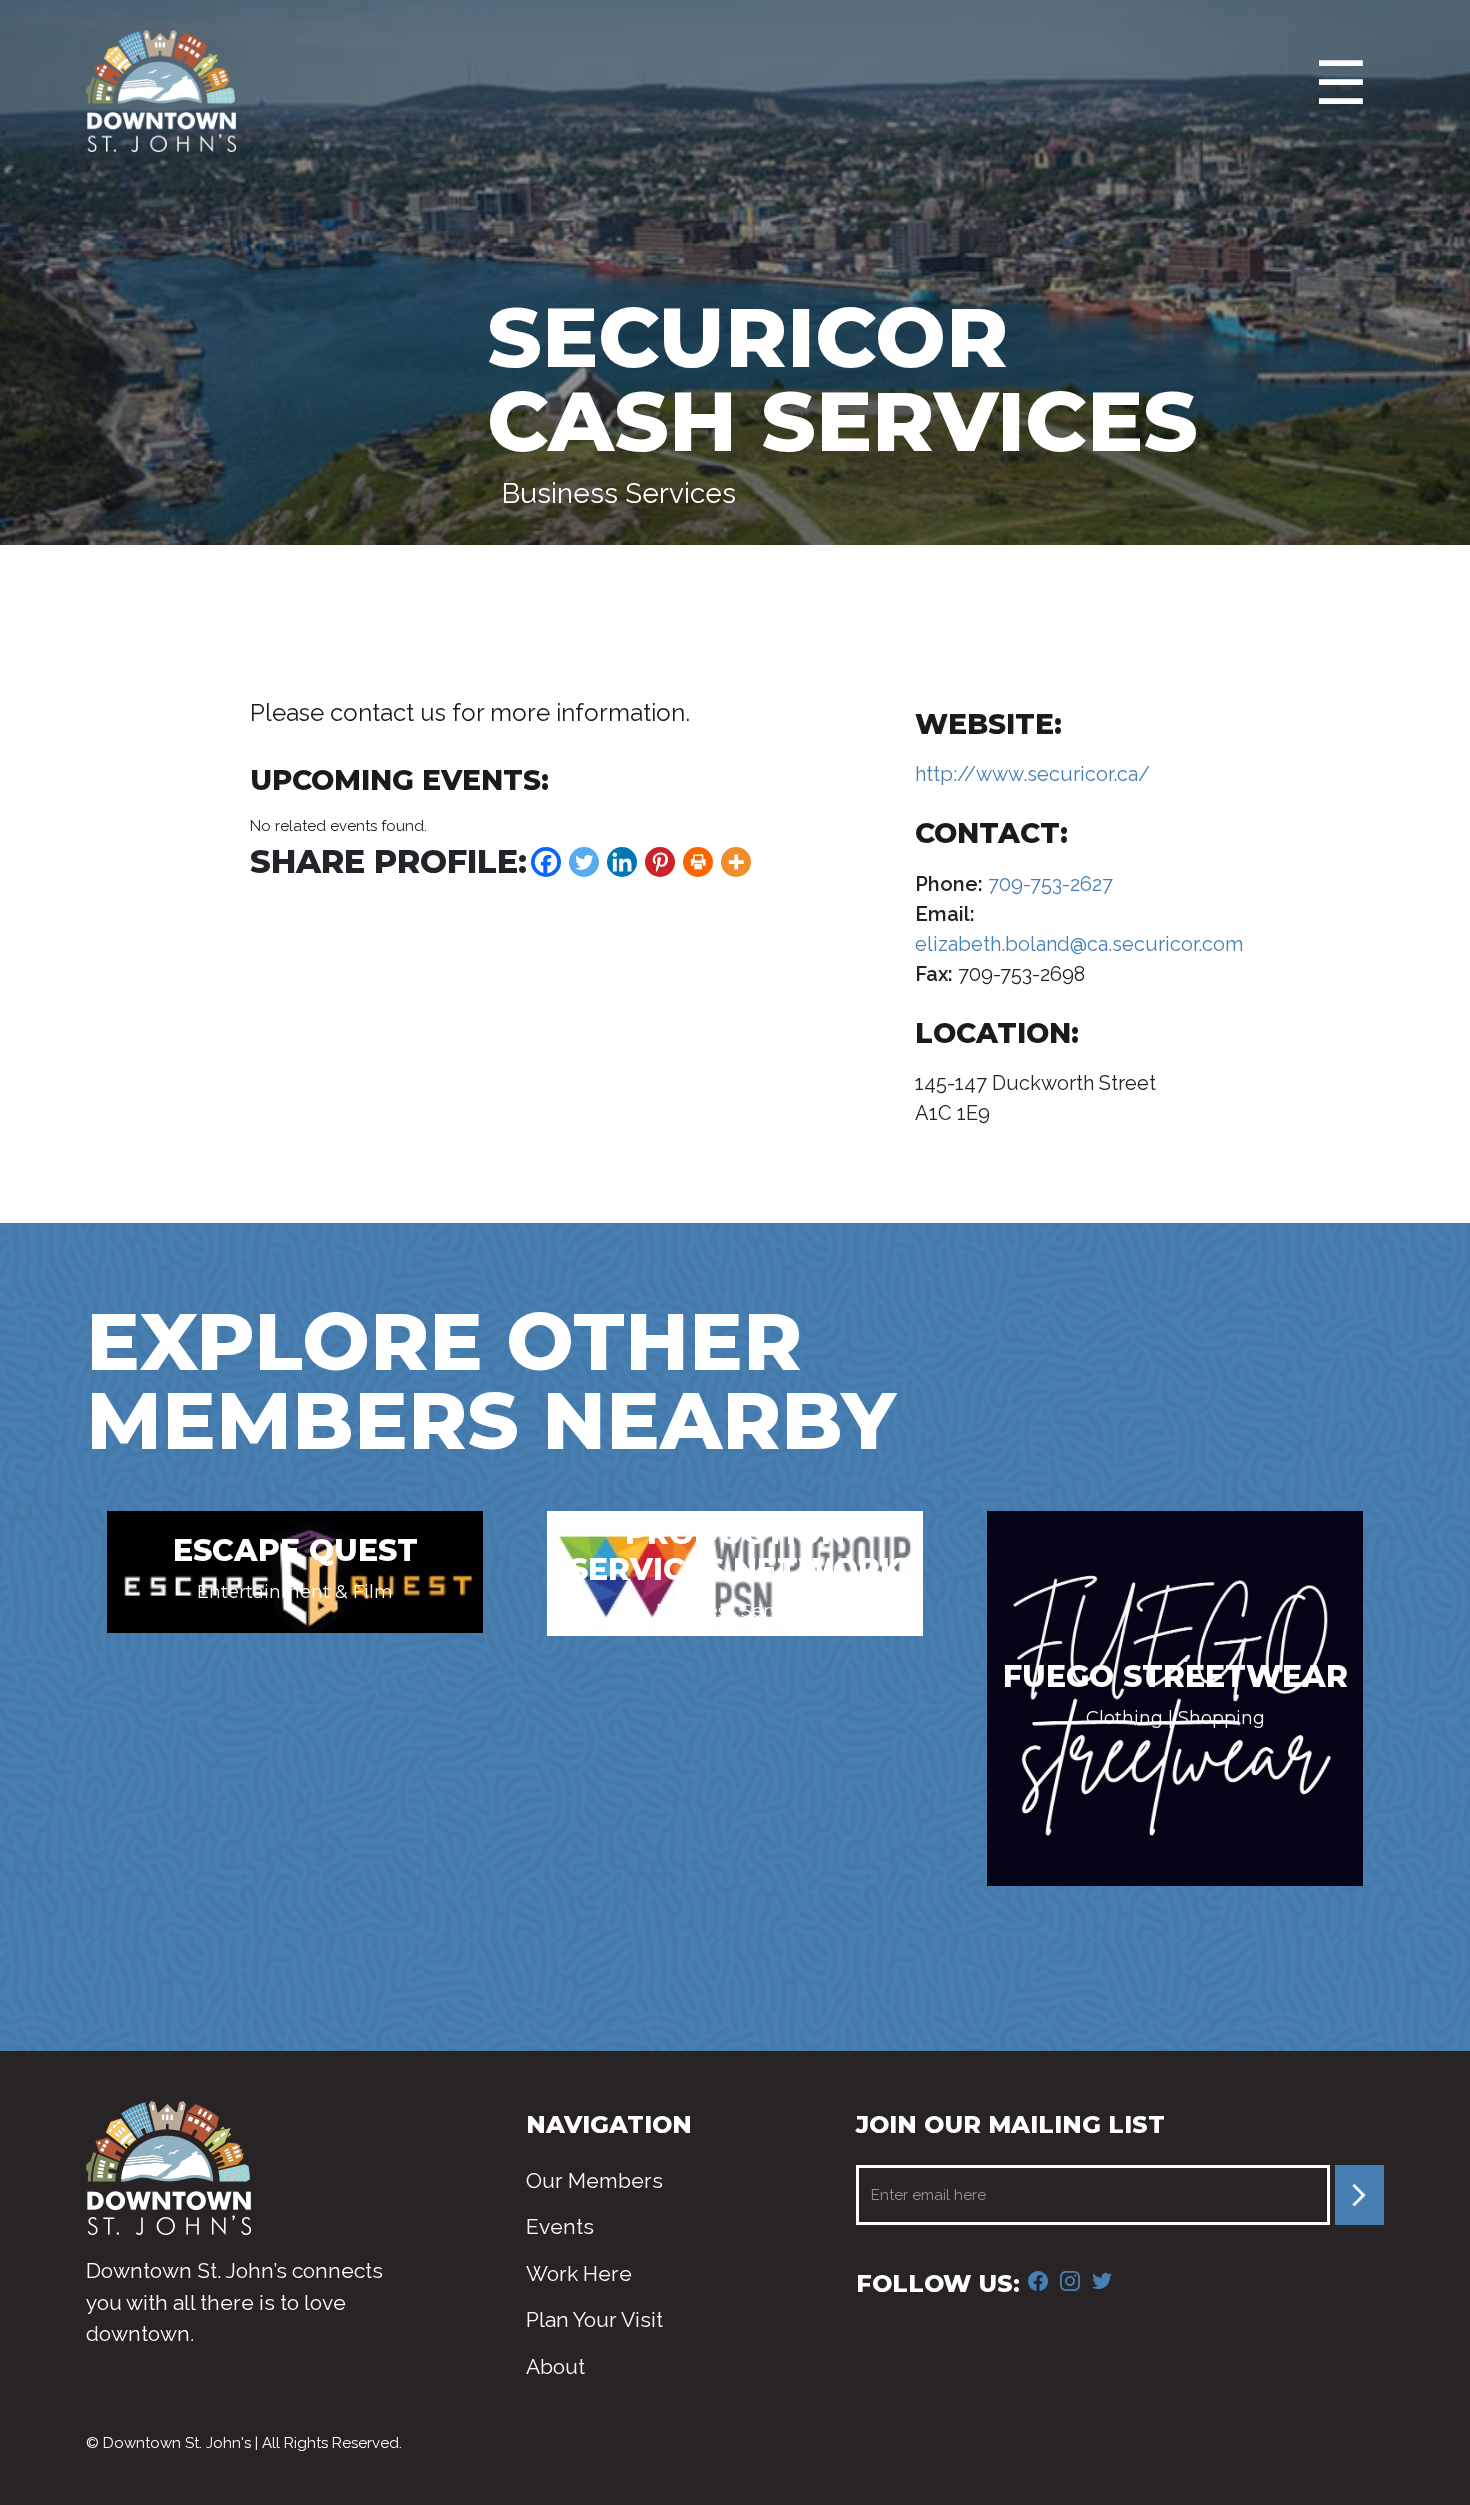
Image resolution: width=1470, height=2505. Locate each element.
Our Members (594, 2180)
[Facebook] (546, 862)
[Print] (698, 862)
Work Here (579, 2273)
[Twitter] (584, 862)
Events (560, 2226)
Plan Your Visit (594, 2319)
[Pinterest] (660, 862)
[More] (736, 862)
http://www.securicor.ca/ (1032, 774)
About (555, 2366)
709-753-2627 (1048, 884)
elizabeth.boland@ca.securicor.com (1079, 944)
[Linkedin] (622, 862)
